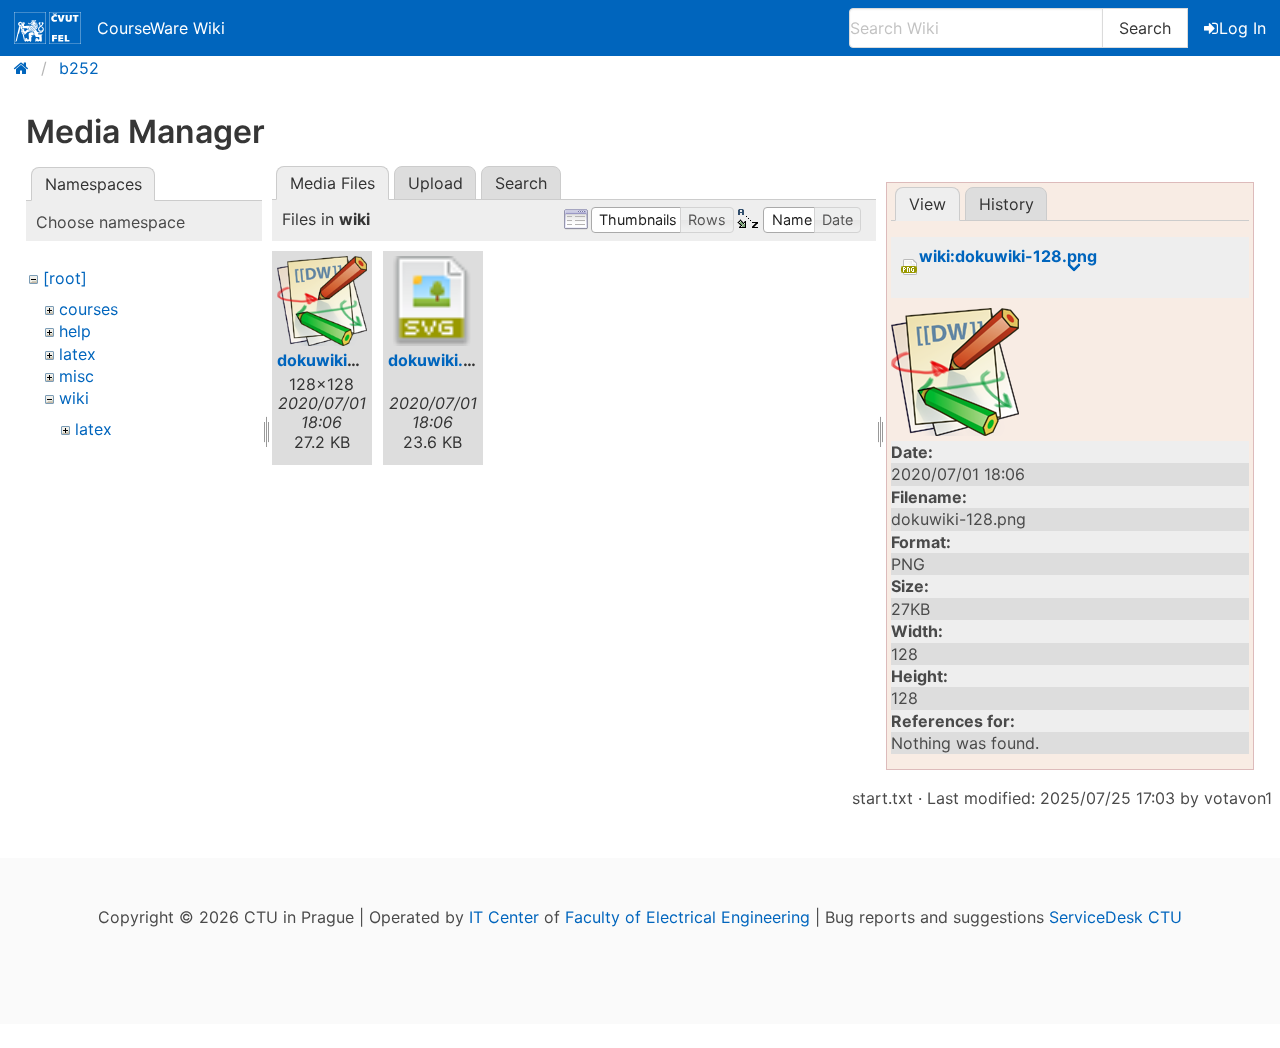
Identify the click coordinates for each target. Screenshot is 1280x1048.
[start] (27, 68)
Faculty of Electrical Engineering (687, 917)
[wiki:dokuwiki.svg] (433, 301)
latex (77, 354)
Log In (1242, 28)
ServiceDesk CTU (1115, 917)
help (75, 331)
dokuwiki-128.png (348, 360)
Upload (435, 183)
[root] (65, 278)
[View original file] (1070, 372)
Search (1145, 28)
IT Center (504, 917)
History (1006, 204)
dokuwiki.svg (439, 360)
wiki (74, 398)
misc (76, 376)
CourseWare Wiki (161, 28)
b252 (79, 68)
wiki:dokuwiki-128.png (1008, 256)
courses (88, 309)
